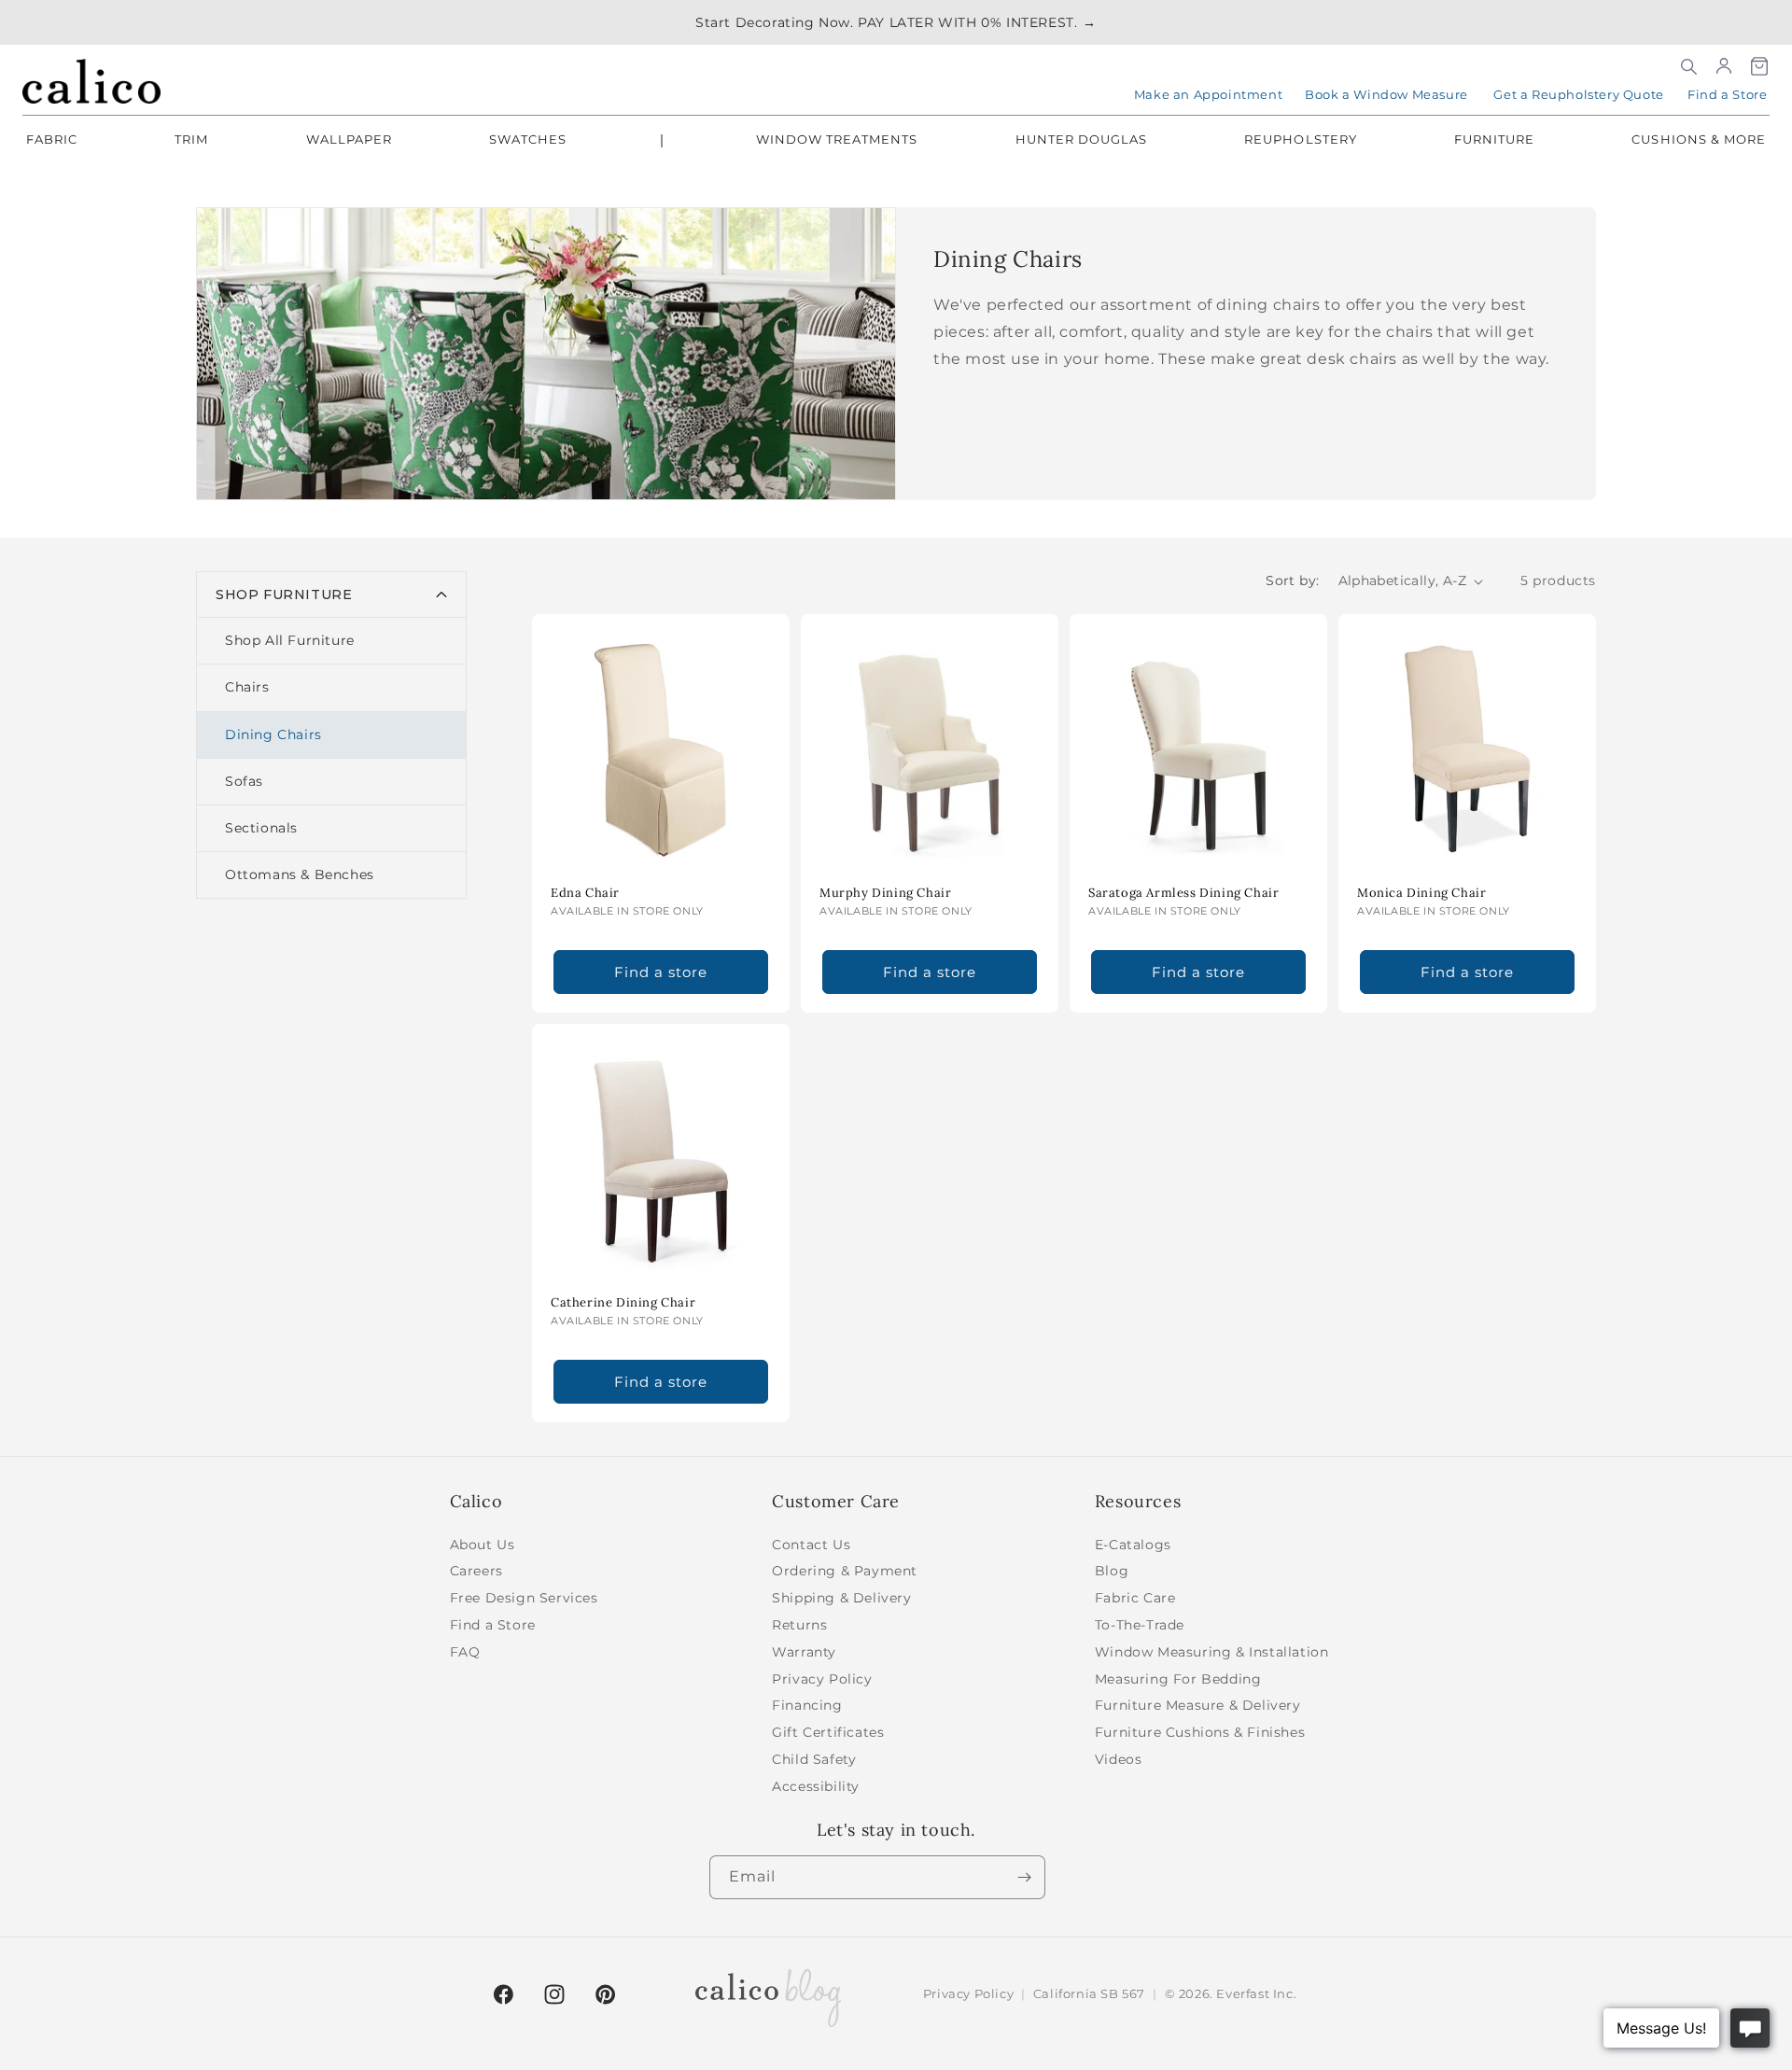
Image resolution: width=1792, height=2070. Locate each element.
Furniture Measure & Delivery (1198, 1705)
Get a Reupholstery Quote (1578, 94)
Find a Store (1727, 94)
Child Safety (814, 1759)
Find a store (661, 972)
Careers (476, 1571)
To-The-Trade (1140, 1625)
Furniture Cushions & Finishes (1200, 1732)
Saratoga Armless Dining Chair (1183, 893)
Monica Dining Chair (1421, 893)
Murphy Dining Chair (885, 893)
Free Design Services (524, 1598)
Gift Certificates (828, 1732)
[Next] (1024, 1877)
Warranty (804, 1652)
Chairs (247, 687)
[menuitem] (52, 141)
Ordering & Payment (845, 1571)
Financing (807, 1705)
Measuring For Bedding (1178, 1679)
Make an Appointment (1208, 94)
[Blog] (768, 1994)
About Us (483, 1545)
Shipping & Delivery (841, 1598)
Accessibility (816, 1786)
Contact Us (811, 1545)
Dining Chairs (273, 734)
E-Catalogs (1133, 1545)
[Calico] (91, 81)
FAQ (465, 1652)
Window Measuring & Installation (1212, 1652)
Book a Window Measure (1386, 94)
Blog (1112, 1571)
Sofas (244, 781)
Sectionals (261, 828)
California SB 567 (1089, 1993)
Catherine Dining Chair (623, 1303)
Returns (799, 1625)
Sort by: (1292, 580)
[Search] (1688, 66)
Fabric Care (1135, 1598)
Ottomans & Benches (300, 874)
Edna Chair (585, 893)
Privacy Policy (822, 1679)
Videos (1119, 1759)
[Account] (1724, 66)
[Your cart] (1759, 66)
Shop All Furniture (290, 640)
